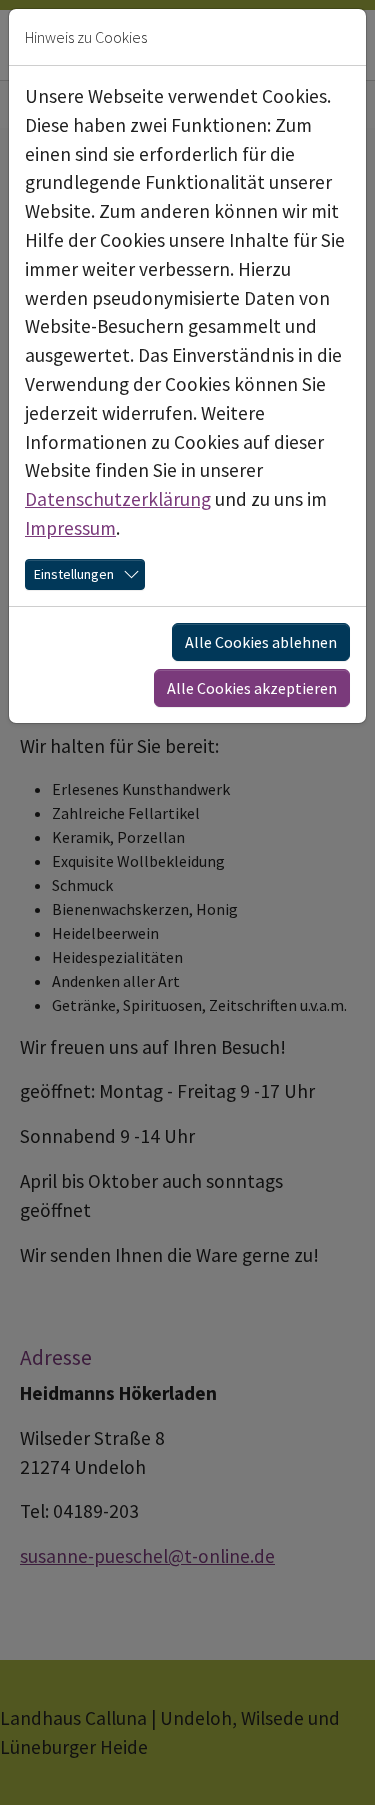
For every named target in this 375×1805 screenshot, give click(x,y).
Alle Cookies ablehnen (261, 642)
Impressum (70, 528)
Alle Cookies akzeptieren (252, 688)
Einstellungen (74, 574)
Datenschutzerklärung (118, 499)
